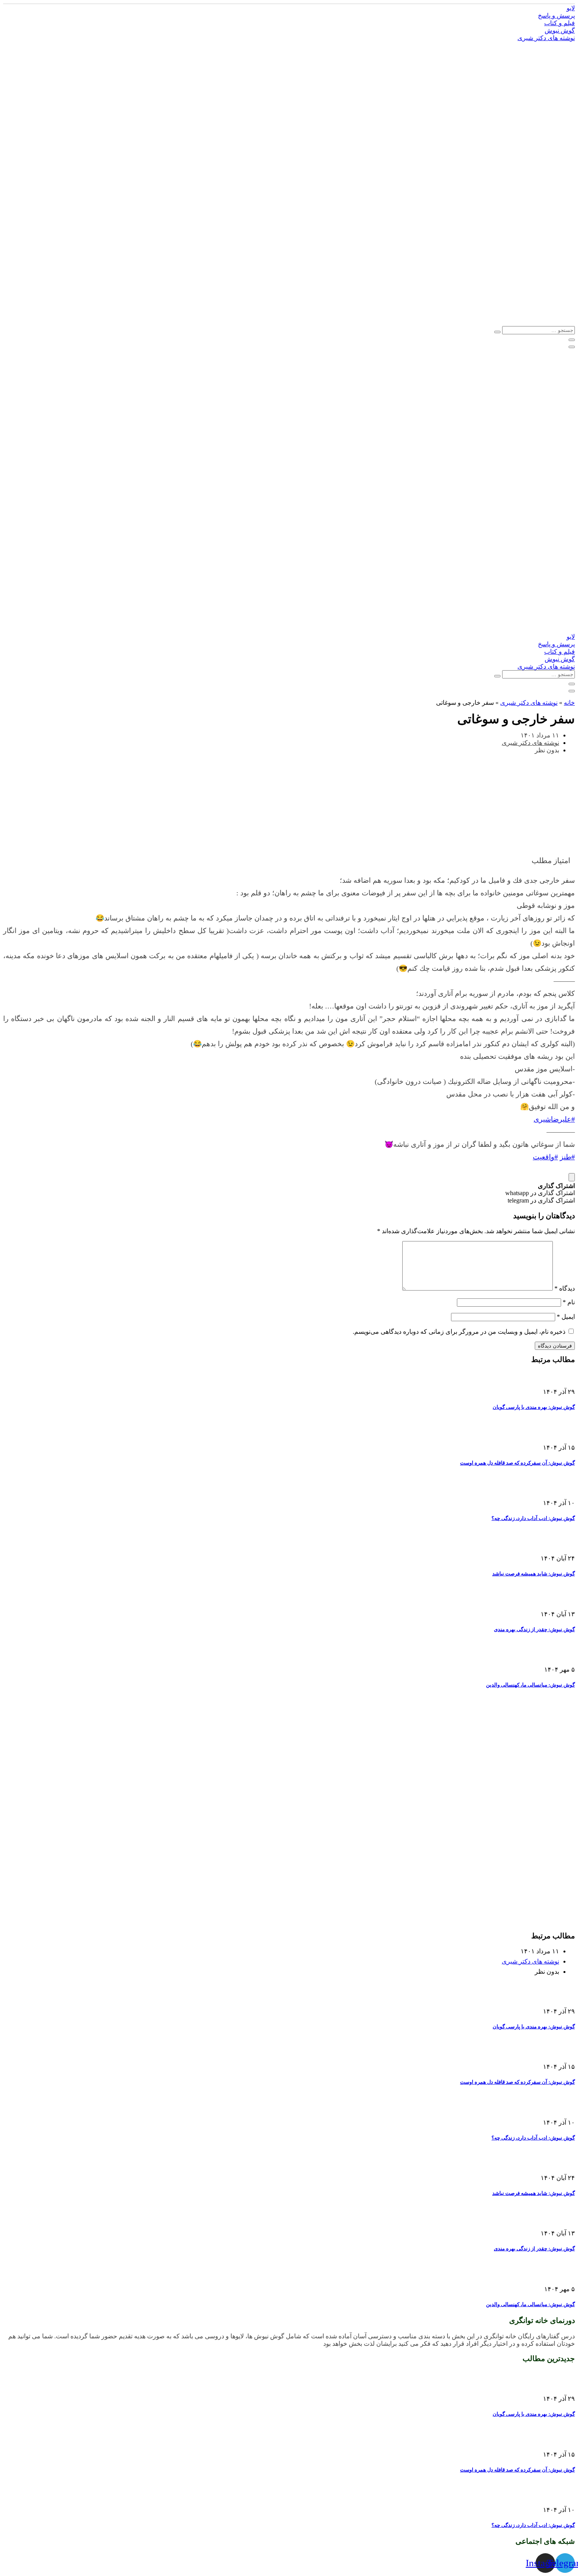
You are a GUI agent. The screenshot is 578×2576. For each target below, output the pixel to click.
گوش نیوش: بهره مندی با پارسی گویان (534, 1407)
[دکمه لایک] (572, 1177)
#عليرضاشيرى (554, 1119)
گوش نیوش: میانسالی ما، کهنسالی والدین (530, 1685)
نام (569, 1302)
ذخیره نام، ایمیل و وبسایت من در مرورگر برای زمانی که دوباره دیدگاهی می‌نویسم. (459, 1332)
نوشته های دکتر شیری (529, 703)
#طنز (567, 1157)
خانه (569, 703)
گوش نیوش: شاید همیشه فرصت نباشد (534, 1574)
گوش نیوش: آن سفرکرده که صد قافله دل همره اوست (517, 1463)
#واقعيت (545, 1157)
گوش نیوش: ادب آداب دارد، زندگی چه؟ (533, 1518)
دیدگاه (565, 1288)
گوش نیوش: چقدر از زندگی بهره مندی (534, 1629)
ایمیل (566, 1317)
